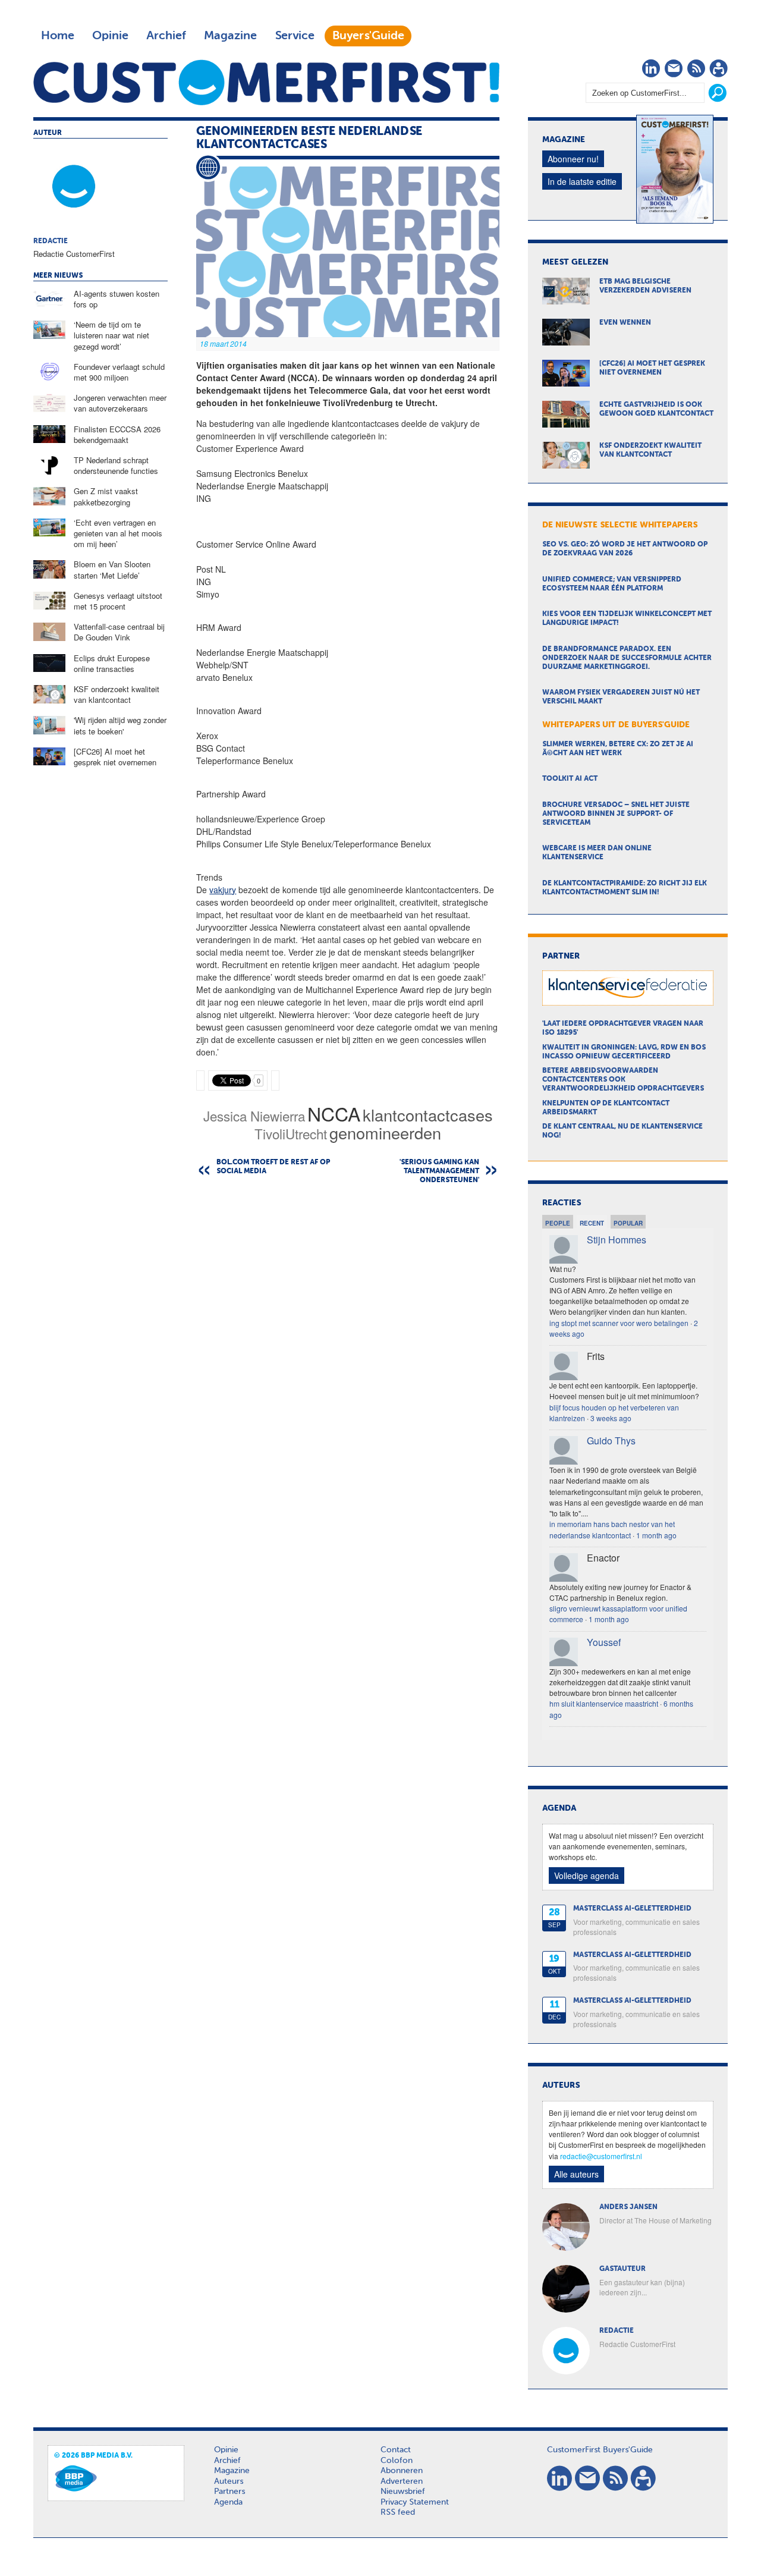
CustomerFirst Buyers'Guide (600, 2450)
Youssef (604, 1642)
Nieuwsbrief (403, 2492)
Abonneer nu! (573, 159)
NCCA (334, 1113)
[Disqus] (348, 1346)
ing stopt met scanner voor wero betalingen (619, 1323)
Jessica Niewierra (254, 1116)
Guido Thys (611, 1441)
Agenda (228, 2502)
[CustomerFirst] (266, 82)
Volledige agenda (587, 1876)
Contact (396, 2450)
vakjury (223, 890)
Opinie (110, 36)
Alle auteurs (576, 2174)
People (558, 1223)
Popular (628, 1223)
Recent (592, 1223)
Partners (229, 2492)
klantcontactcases (428, 1115)
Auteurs (229, 2481)
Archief (166, 36)
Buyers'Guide (368, 36)
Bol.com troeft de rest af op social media (273, 1167)
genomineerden (385, 1133)
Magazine (230, 36)
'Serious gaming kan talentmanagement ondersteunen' (439, 1171)
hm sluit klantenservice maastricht (604, 1703)
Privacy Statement (415, 2502)
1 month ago (656, 1535)
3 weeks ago (611, 1418)
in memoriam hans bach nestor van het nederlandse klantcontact (612, 1529)
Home (58, 36)
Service (295, 36)
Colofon (397, 2461)
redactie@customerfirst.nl (601, 2156)
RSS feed (398, 2512)
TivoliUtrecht (291, 1133)
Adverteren (402, 2481)
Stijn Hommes (617, 1240)
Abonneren (402, 2471)
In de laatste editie (582, 181)
